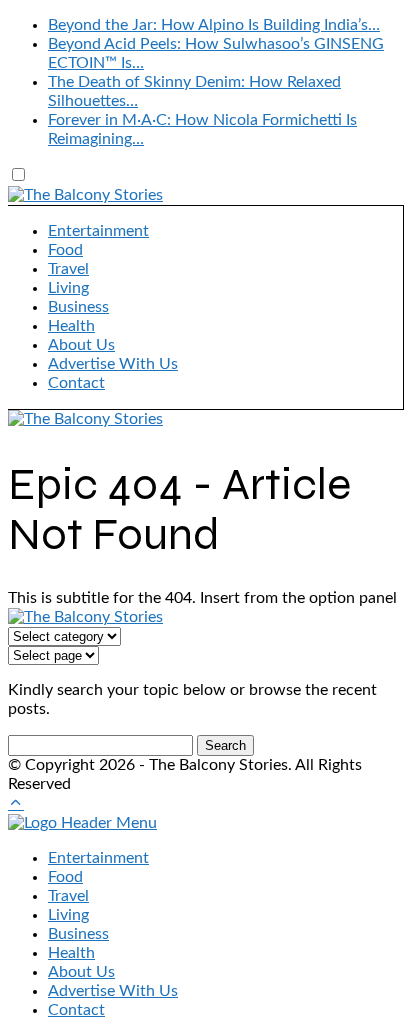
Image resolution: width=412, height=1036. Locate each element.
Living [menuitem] (68, 915)
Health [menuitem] (71, 953)
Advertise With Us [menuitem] (113, 991)
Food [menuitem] (65, 877)
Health (71, 326)
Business (78, 307)
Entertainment (98, 231)
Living (68, 288)
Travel (68, 269)
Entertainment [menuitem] (98, 858)
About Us (81, 345)
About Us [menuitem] (81, 972)
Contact (76, 383)
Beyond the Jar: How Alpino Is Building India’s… (214, 25)
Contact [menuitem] (76, 1010)
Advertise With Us (113, 364)
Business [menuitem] (78, 934)
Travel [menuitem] (68, 896)
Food (65, 250)
